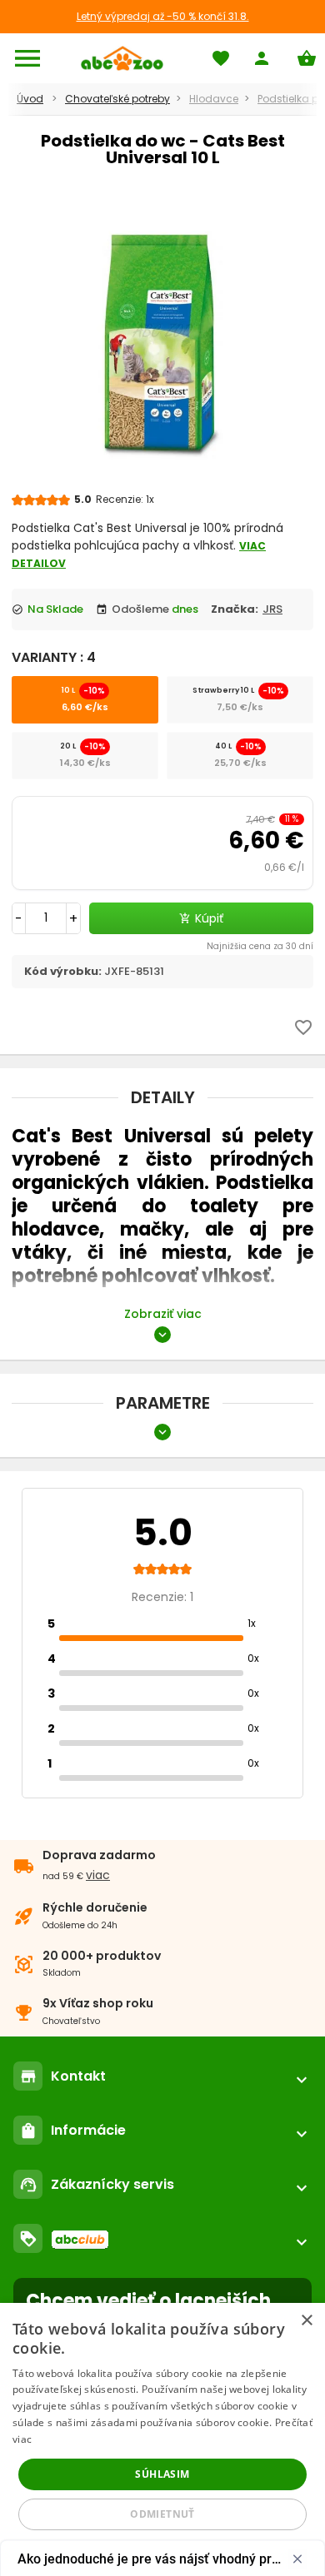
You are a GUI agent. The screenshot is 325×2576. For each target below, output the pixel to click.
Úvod (30, 99)
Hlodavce (214, 99)
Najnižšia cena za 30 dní (260, 946)
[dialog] (162, 2439)
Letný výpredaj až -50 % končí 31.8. (163, 16)
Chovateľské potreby (117, 99)
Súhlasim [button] (162, 2474)
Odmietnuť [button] (162, 2514)
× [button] (306, 2321)
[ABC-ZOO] (122, 58)
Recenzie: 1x (125, 499)
